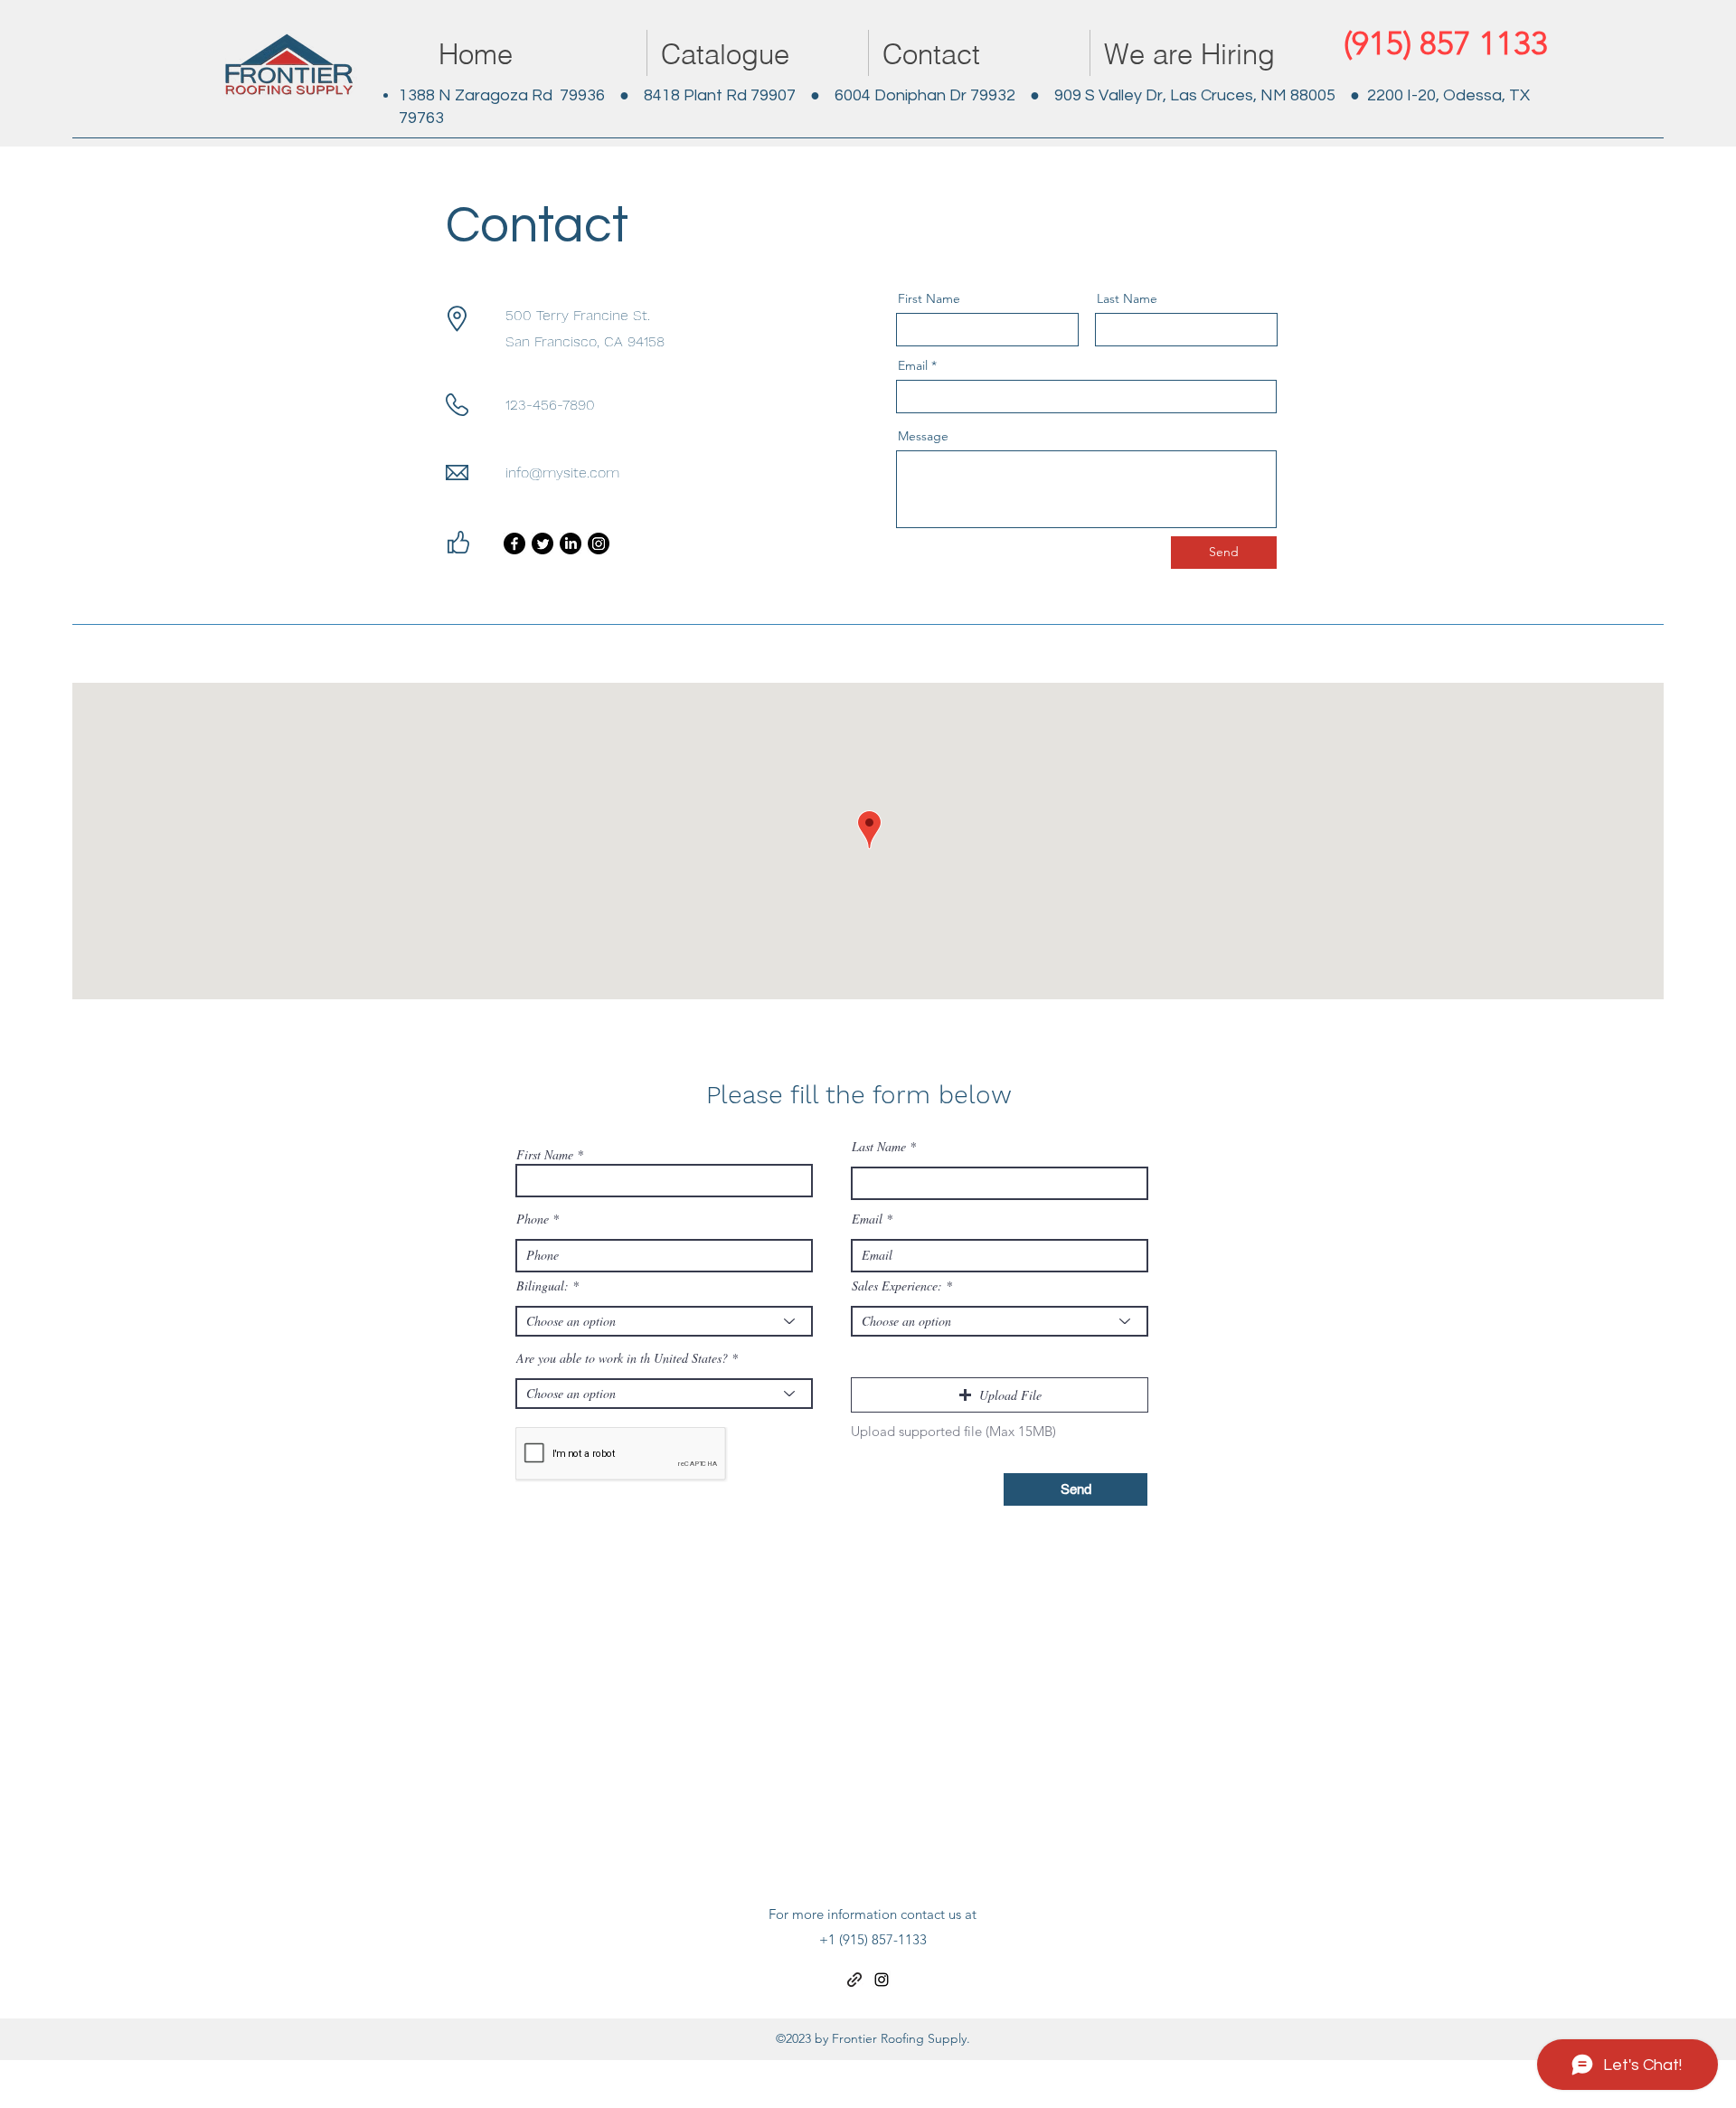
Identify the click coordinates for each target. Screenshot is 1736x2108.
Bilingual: (542, 1286)
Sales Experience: (897, 1286)
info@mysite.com (562, 473)
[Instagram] (599, 544)
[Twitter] (542, 544)
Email (913, 365)
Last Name (1127, 298)
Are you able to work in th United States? (622, 1358)
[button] (1000, 1395)
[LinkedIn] (571, 544)
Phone (533, 1219)
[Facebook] (514, 544)
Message (923, 436)
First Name (929, 298)
